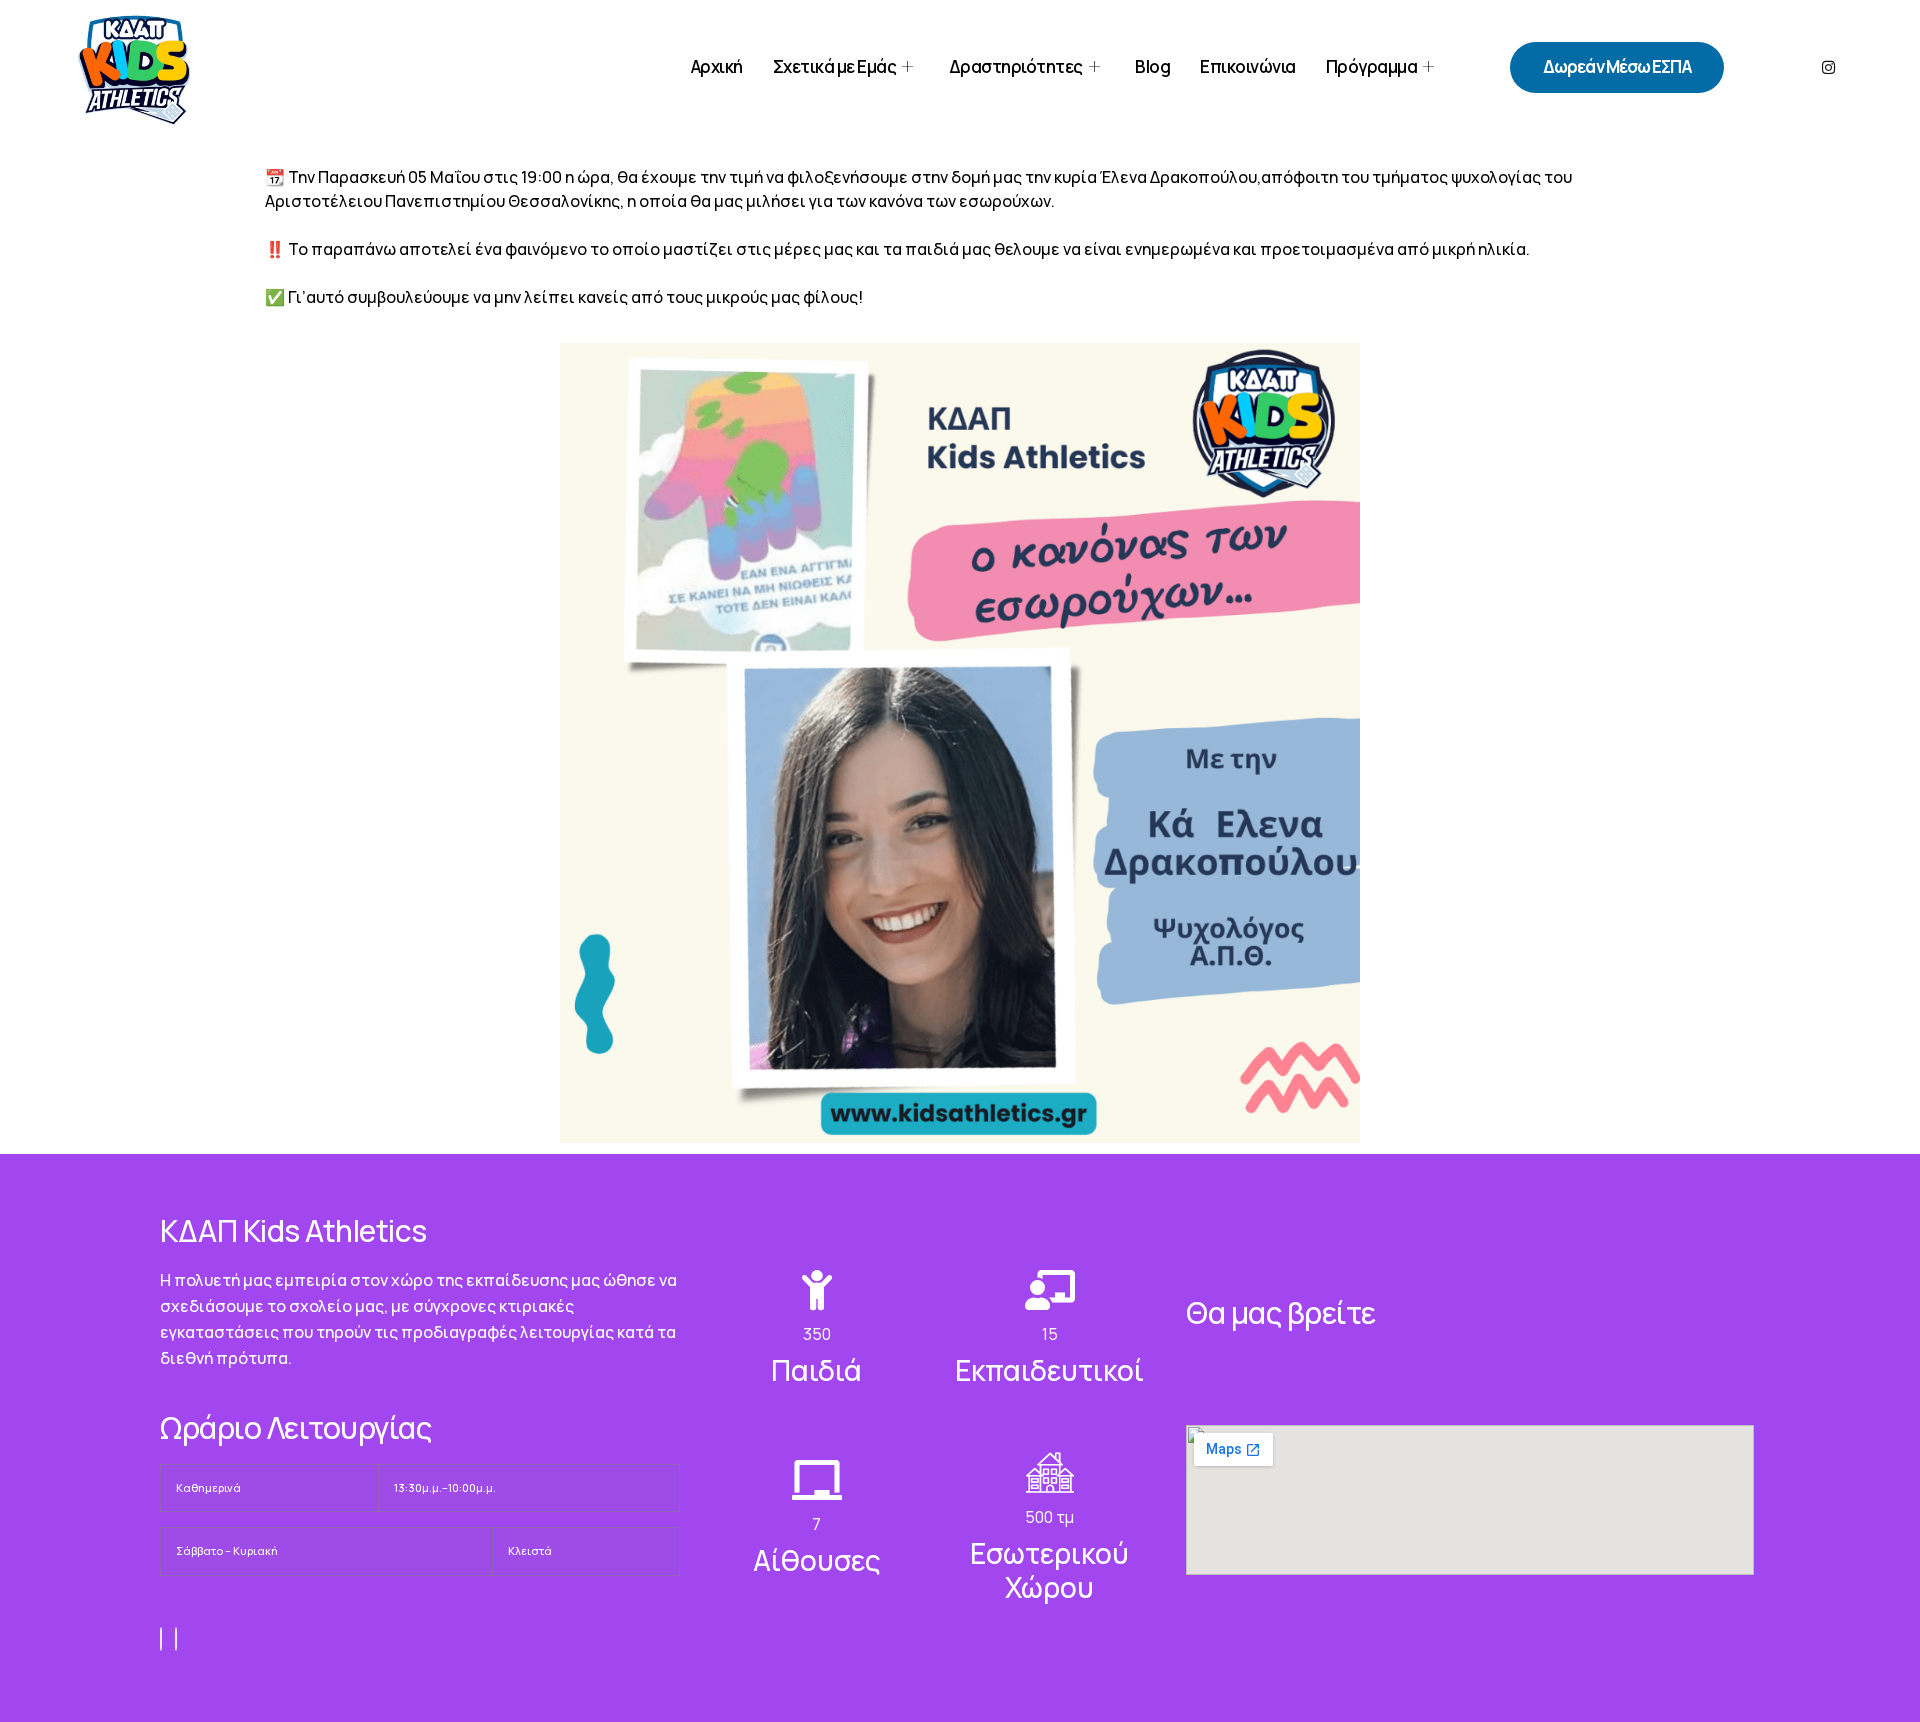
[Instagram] (1828, 67)
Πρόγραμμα (1372, 66)
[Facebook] (161, 1639)
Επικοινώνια (1248, 66)
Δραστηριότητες (1016, 66)
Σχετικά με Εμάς (835, 66)
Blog (1152, 66)
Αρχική (717, 66)
